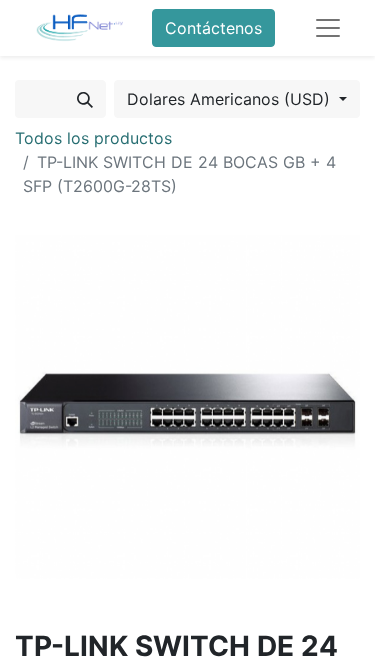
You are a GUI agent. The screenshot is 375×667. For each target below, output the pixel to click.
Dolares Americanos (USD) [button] (231, 99)
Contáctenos (213, 28)
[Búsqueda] (85, 99)
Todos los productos (93, 138)
